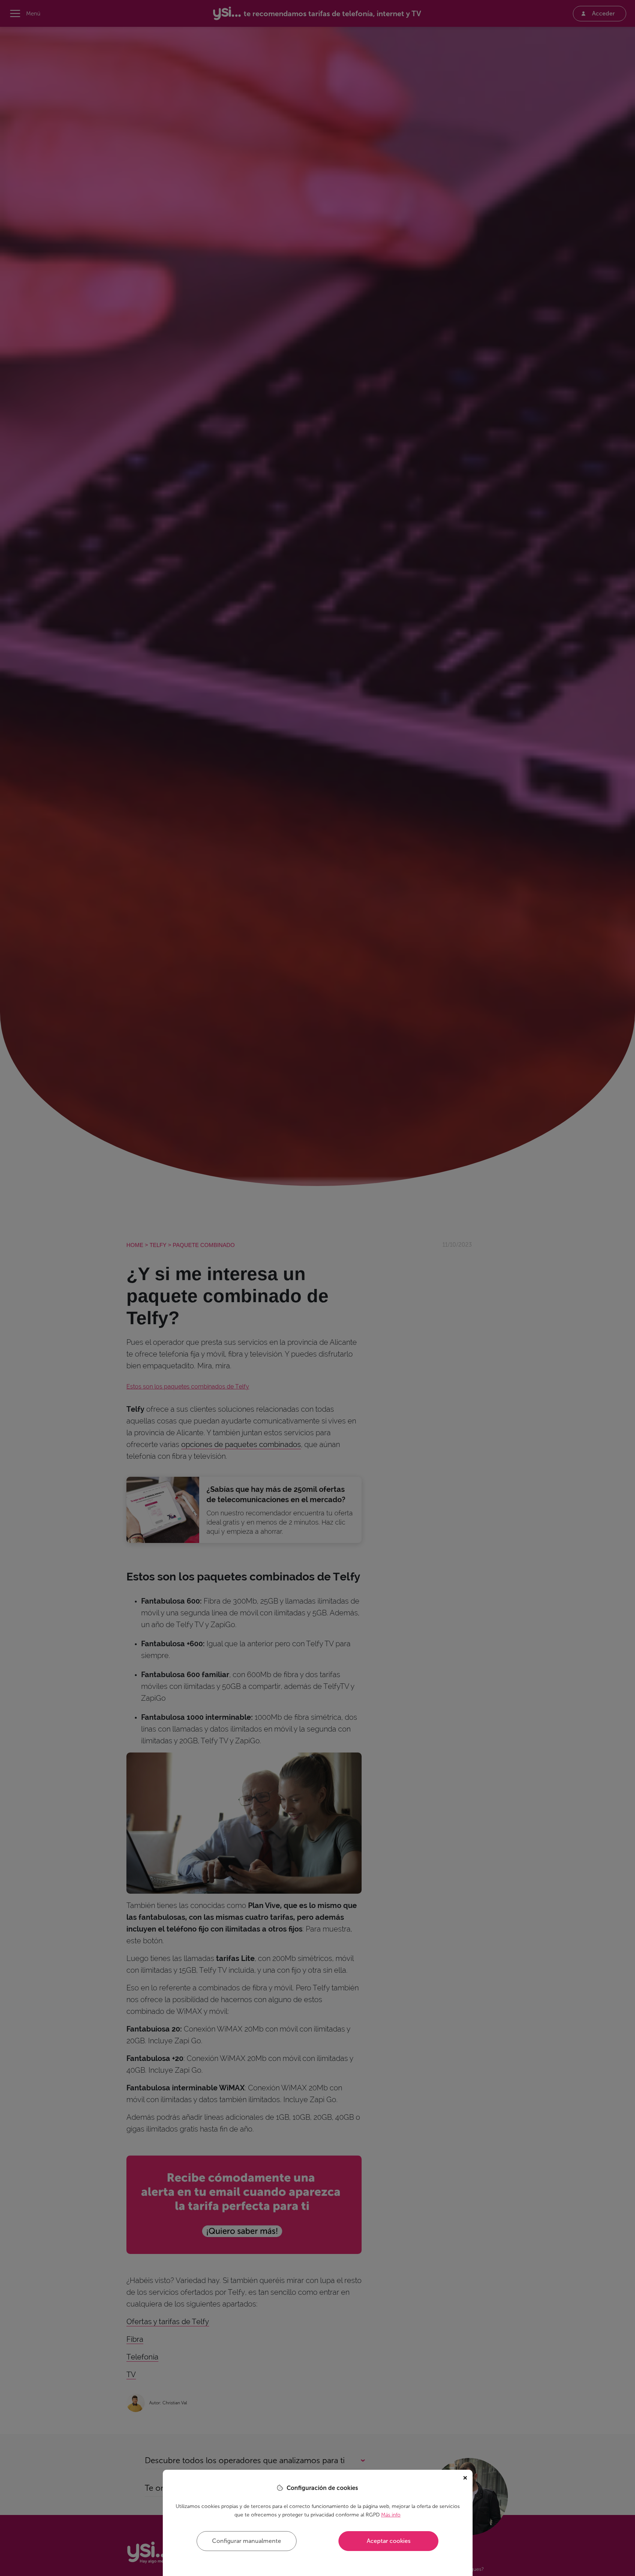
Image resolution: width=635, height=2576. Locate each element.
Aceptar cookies (389, 2541)
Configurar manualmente (247, 2541)
